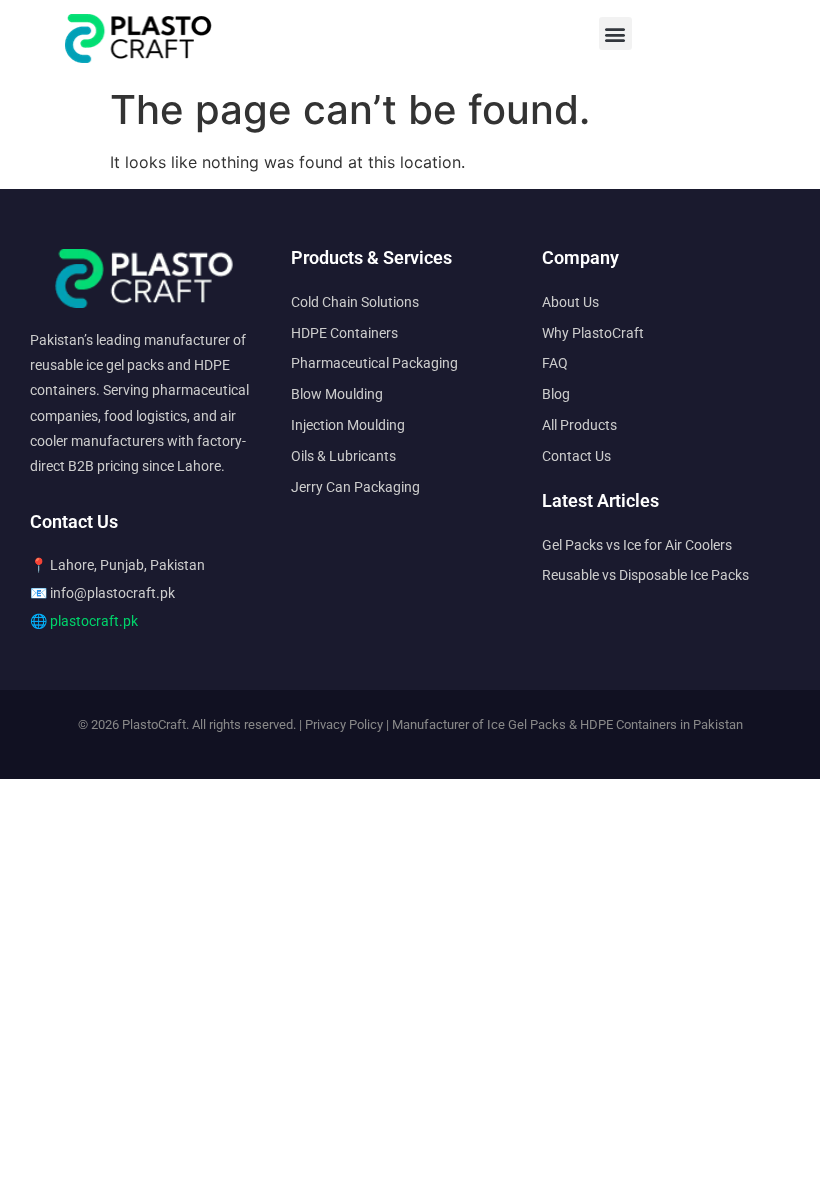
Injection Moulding (348, 425)
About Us (570, 302)
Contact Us (576, 456)
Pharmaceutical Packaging (374, 363)
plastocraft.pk (94, 621)
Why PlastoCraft (593, 333)
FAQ (555, 363)
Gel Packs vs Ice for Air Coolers (637, 545)
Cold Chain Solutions (355, 302)
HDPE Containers (344, 333)
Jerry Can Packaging (355, 487)
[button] (615, 33)
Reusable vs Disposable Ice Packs (645, 575)
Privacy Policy (344, 724)
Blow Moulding (337, 394)
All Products (579, 425)
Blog (556, 394)
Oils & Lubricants (343, 456)
